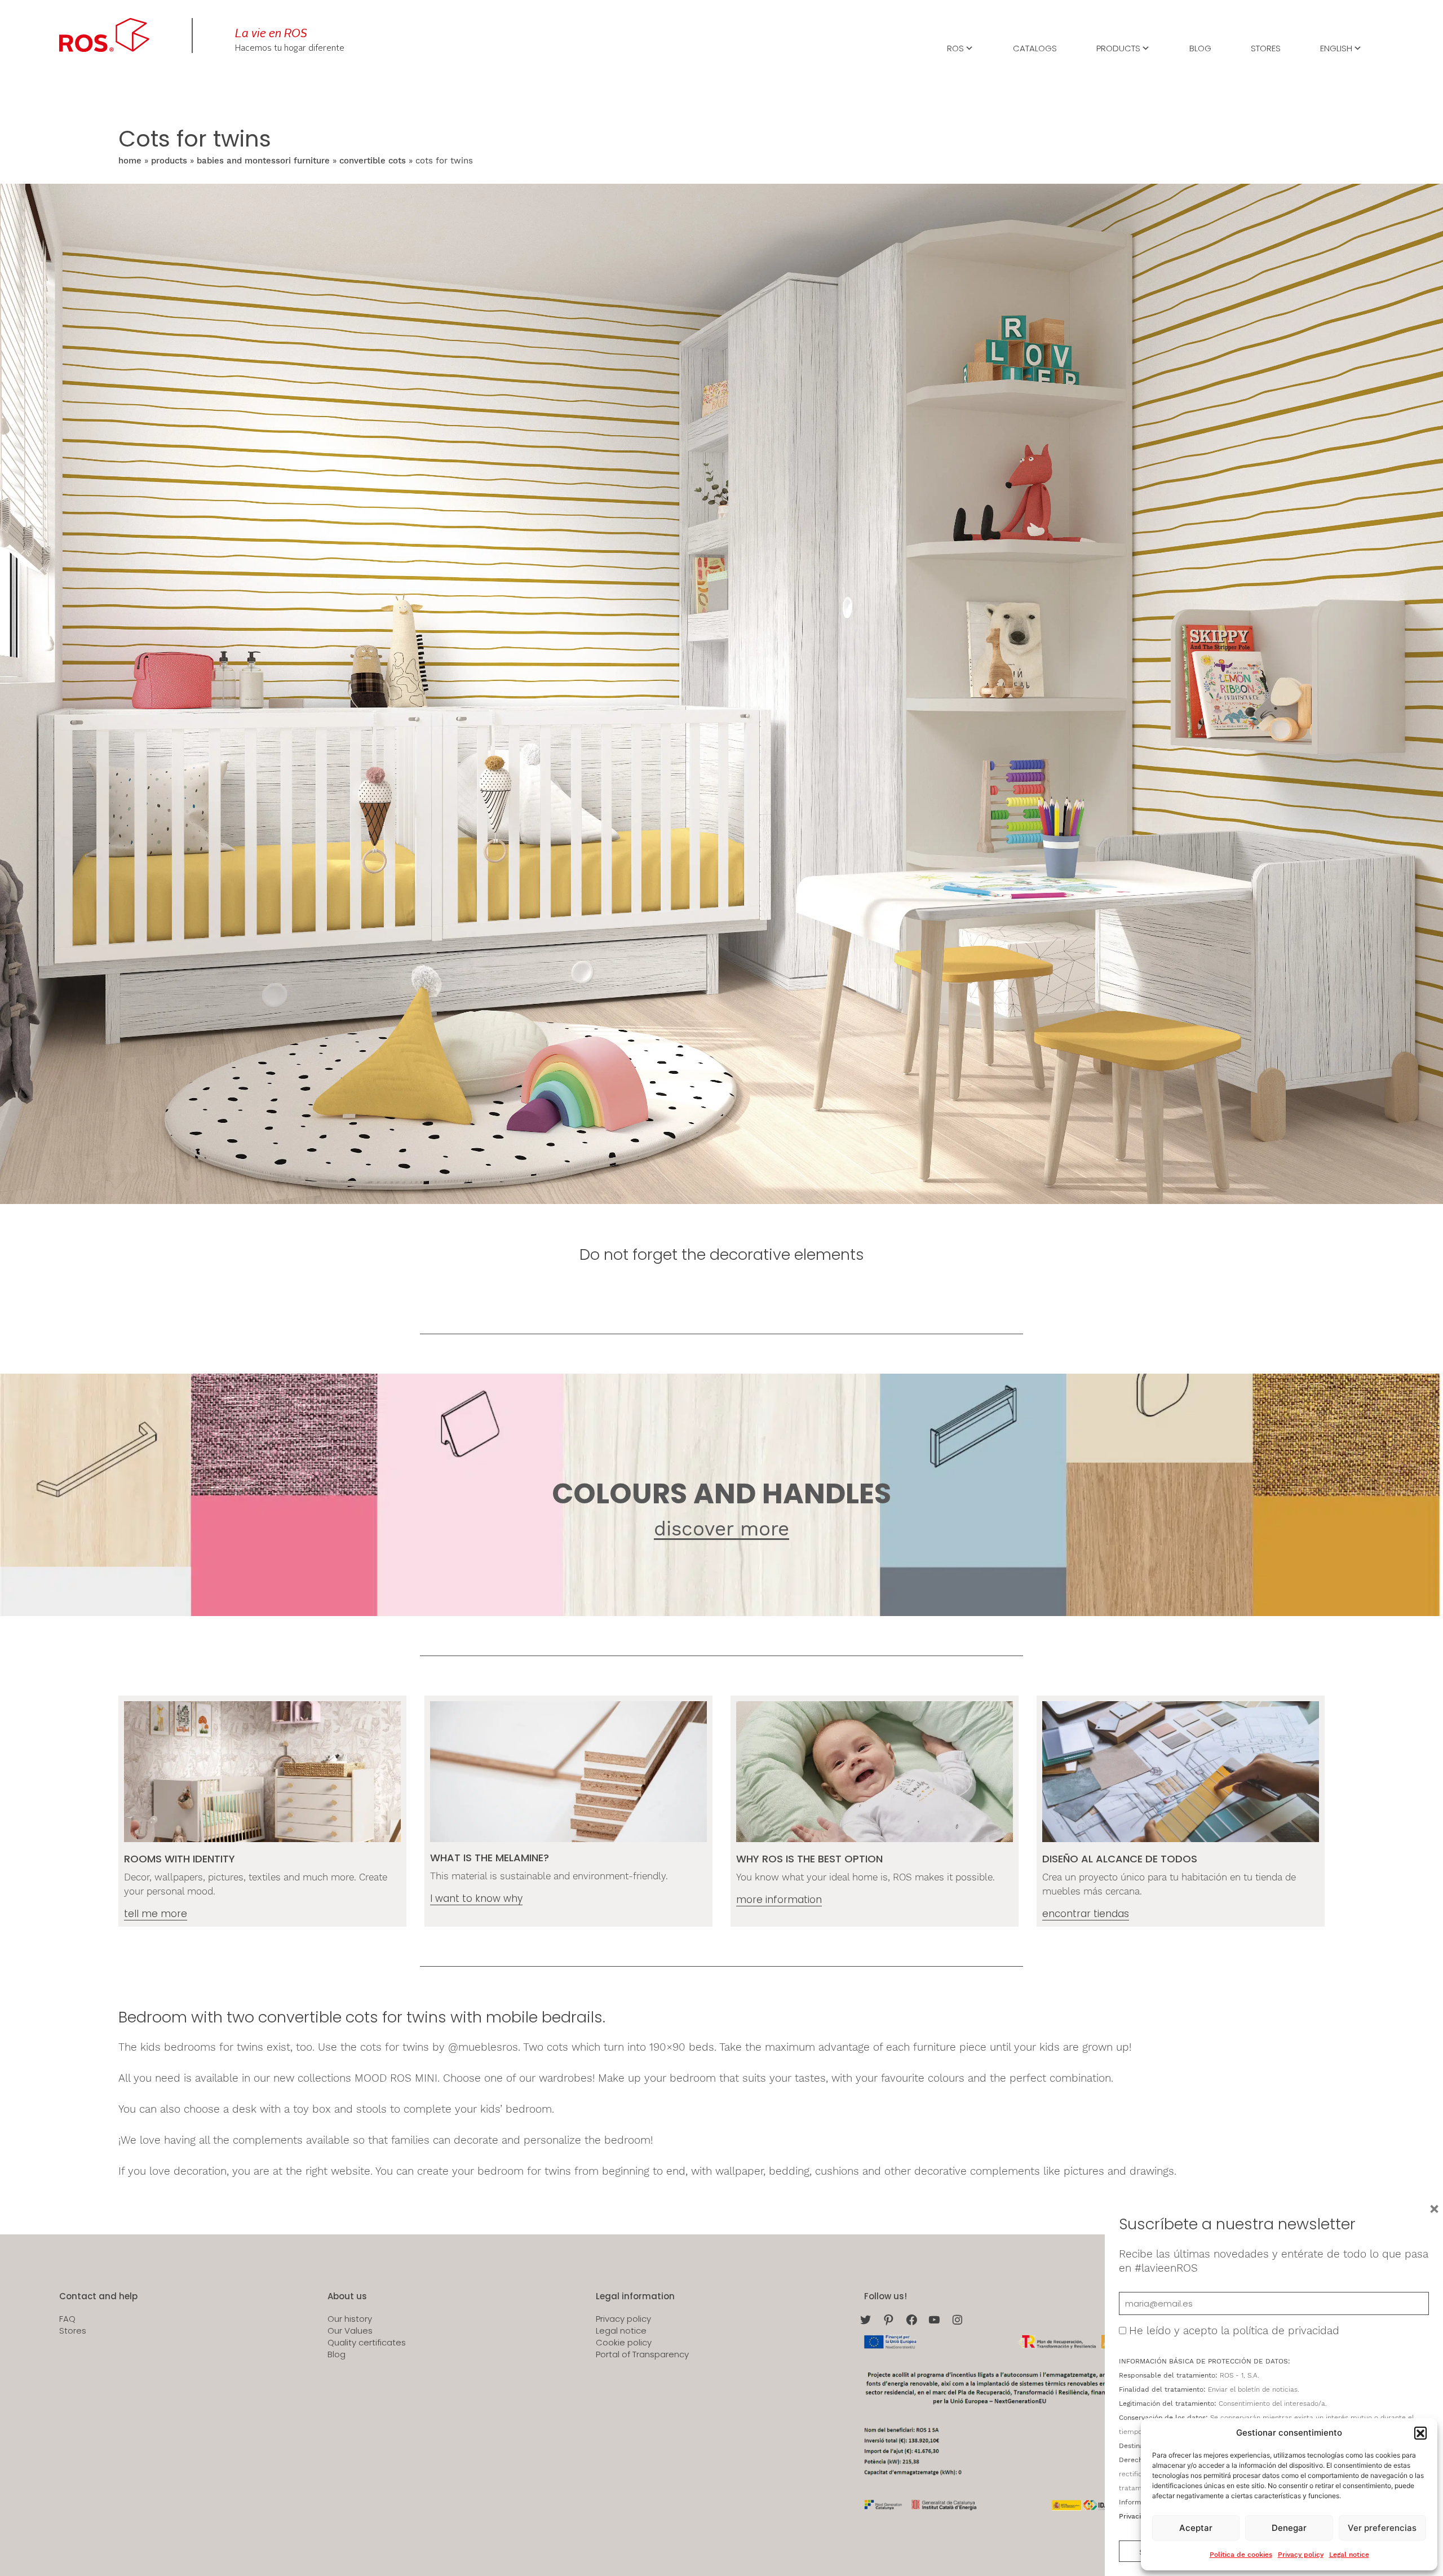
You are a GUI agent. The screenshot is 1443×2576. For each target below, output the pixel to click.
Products (1118, 47)
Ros (955, 47)
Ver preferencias (1382, 2528)
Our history (350, 2319)
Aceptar (1196, 2528)
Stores (1266, 47)
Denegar (1289, 2528)
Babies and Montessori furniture (263, 161)
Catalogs (1035, 47)
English (1336, 47)
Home (130, 161)
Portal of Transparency (642, 2354)
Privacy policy (1301, 2555)
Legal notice (1349, 2555)
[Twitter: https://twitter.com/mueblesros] (866, 2320)
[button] (1420, 2433)
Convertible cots (373, 161)
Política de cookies (1241, 2555)
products (169, 161)
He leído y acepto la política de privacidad (1234, 2331)
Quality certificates (367, 2343)
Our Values (350, 2331)
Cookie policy (624, 2343)
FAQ (67, 2319)
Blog (1200, 47)
